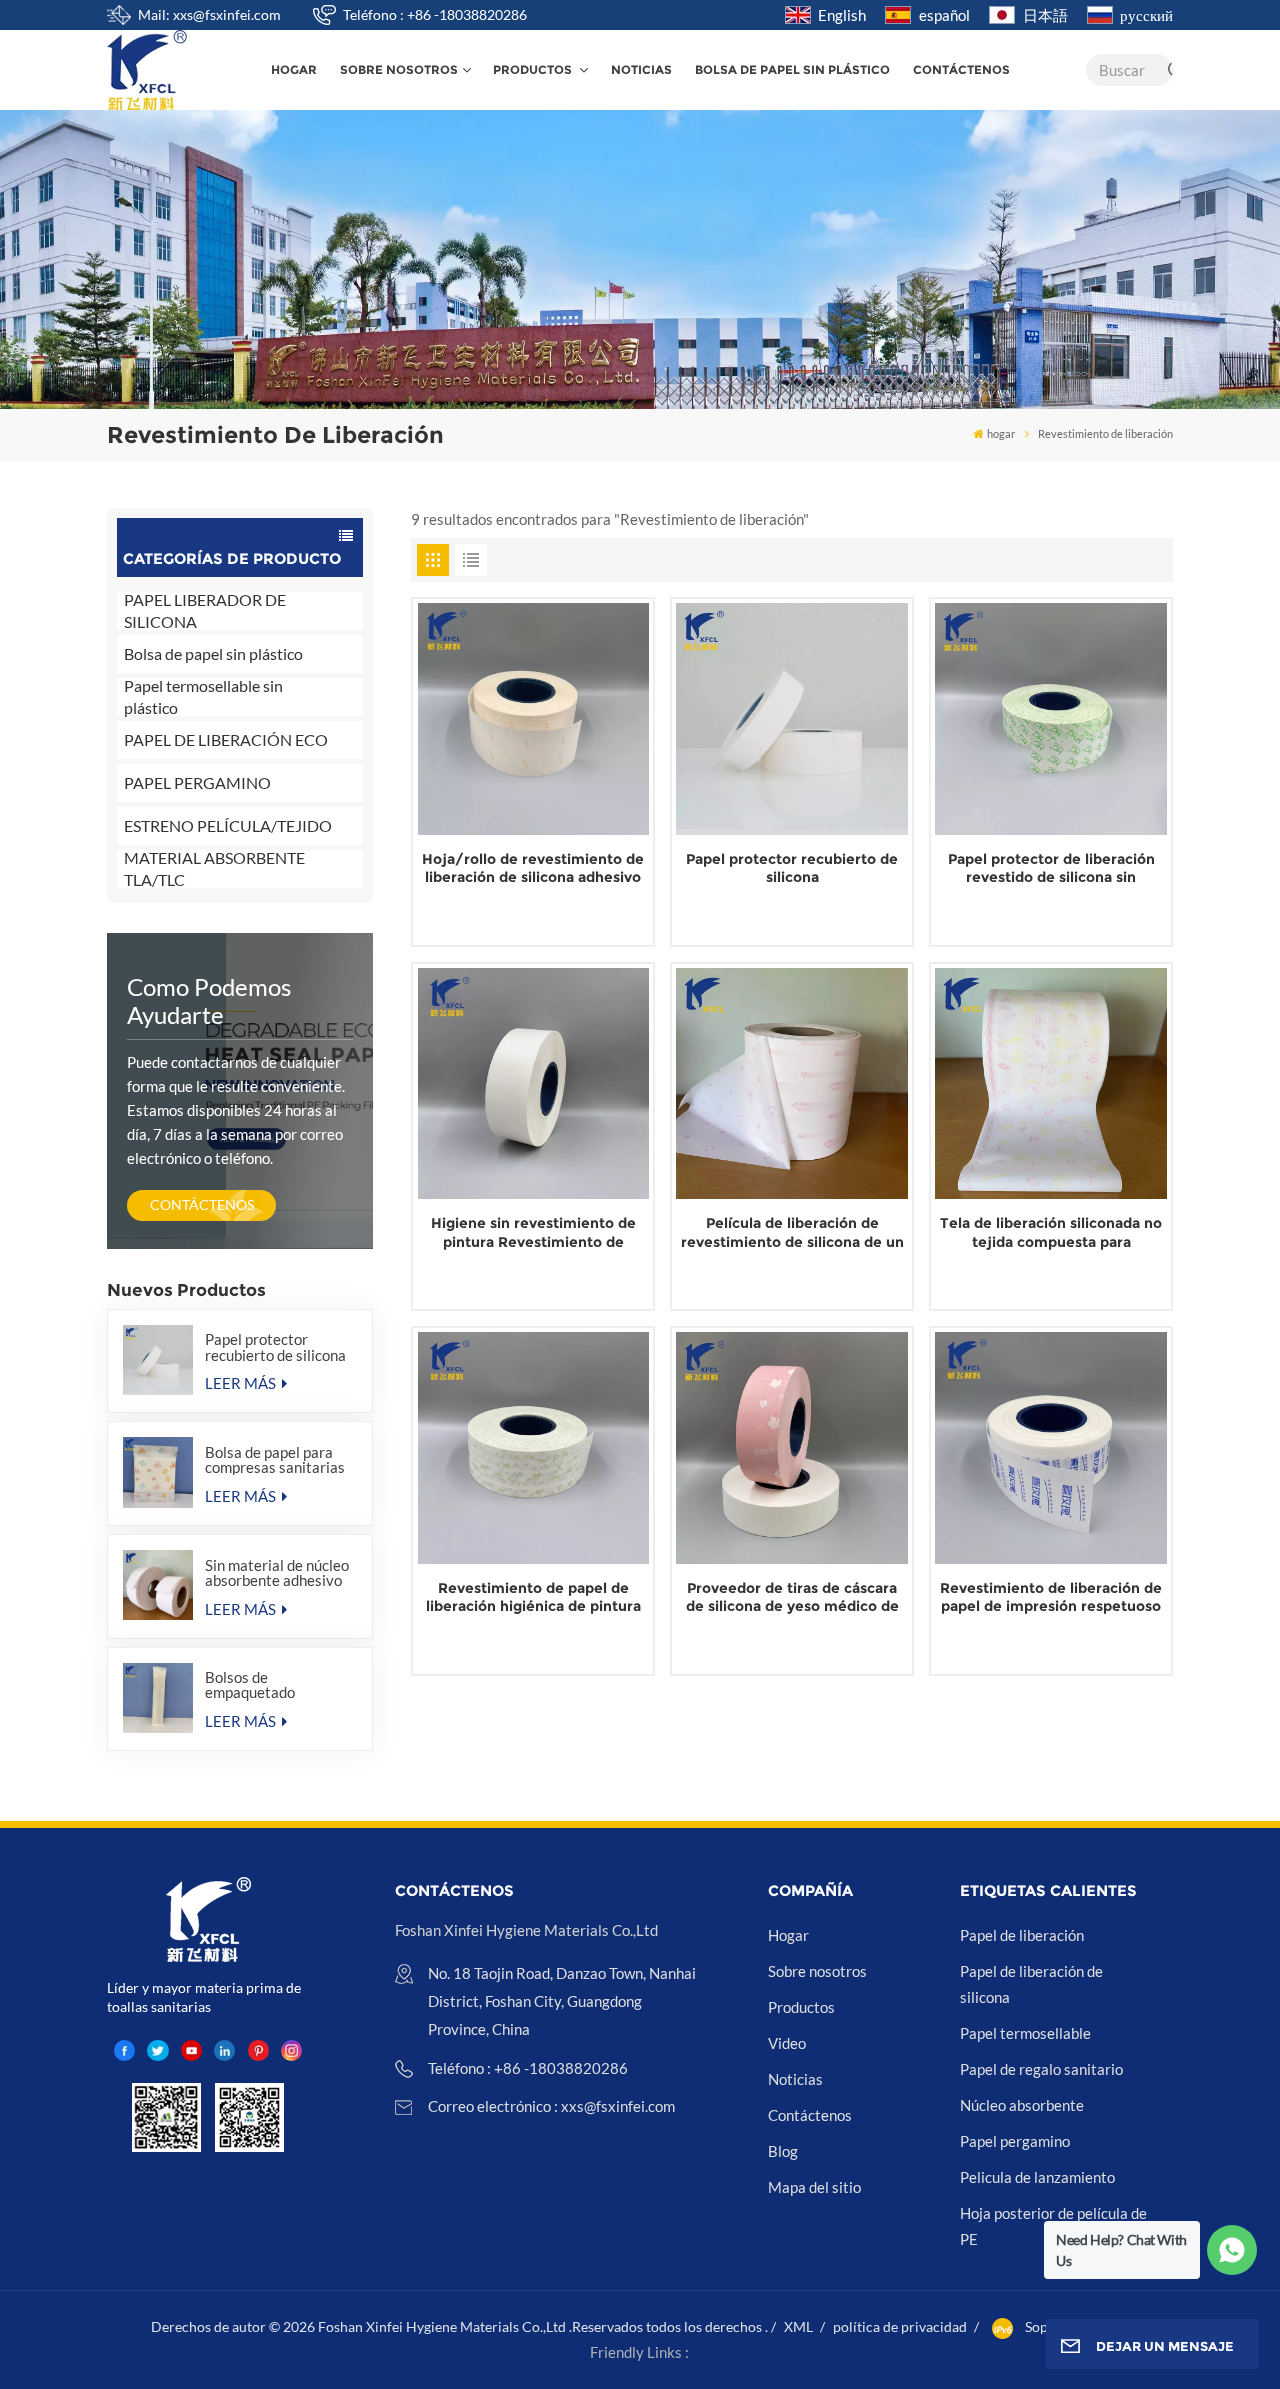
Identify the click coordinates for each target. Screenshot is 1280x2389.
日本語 (1045, 15)
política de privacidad (900, 2326)
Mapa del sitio (814, 2187)
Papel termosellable (1025, 2033)
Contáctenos (961, 69)
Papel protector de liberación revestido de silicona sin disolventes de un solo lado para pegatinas (1051, 868)
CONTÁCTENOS (202, 1204)
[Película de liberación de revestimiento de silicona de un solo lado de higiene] (792, 1084)
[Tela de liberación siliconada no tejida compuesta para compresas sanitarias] (1051, 1084)
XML (798, 2326)
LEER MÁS (242, 1383)
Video (787, 2043)
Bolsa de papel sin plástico (213, 653)
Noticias (641, 69)
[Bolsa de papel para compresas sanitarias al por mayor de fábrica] (158, 1472)
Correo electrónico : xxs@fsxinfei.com (551, 2106)
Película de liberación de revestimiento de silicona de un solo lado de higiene (792, 1232)
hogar (294, 69)
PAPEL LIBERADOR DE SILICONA (205, 611)
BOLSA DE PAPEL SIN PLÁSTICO (792, 69)
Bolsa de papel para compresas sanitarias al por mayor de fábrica (280, 1460)
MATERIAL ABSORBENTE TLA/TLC (214, 869)
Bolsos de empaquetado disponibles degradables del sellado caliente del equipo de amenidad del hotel (270, 1685)
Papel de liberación (1022, 1935)
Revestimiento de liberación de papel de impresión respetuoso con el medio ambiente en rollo (1051, 1597)
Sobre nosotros (399, 69)
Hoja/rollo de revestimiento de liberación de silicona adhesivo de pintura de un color (533, 868)
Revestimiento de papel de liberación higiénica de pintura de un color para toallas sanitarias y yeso (533, 1597)
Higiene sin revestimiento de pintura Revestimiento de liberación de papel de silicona (533, 1232)
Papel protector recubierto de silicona (275, 1347)
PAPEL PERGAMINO (197, 782)
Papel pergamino (1015, 2141)
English (842, 15)
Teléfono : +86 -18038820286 (435, 14)
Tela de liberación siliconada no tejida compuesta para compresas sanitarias (1051, 1232)
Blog (783, 2151)
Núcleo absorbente (1022, 2105)
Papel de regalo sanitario (1041, 2069)
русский (1146, 15)
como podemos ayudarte (209, 1000)
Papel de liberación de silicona (1031, 1984)
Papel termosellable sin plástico (203, 697)
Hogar (788, 1935)
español (944, 15)
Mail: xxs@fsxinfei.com (209, 14)
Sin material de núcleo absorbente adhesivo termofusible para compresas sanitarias (277, 1573)
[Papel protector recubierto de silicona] (158, 1360)
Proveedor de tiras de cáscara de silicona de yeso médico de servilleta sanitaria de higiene (792, 1597)
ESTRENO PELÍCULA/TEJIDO (228, 825)
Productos (534, 69)
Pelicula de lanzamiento (1037, 2177)
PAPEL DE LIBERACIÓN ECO (226, 739)
